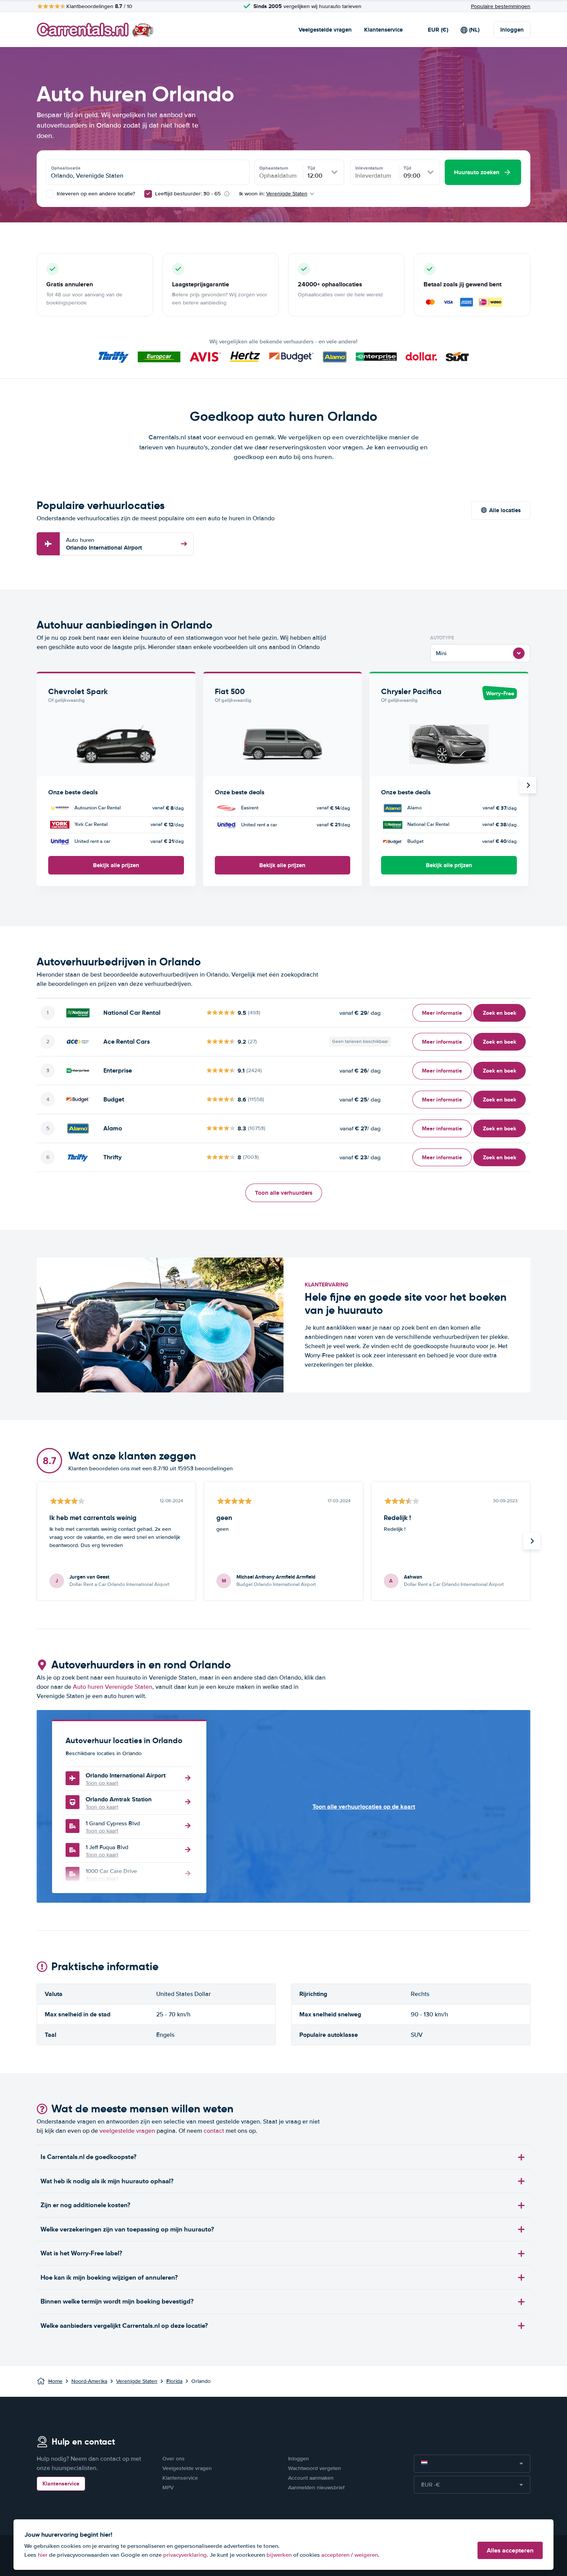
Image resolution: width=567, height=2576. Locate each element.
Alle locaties (505, 510)
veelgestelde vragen (127, 2131)
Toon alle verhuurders (284, 1193)
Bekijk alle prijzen (116, 865)
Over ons (174, 2459)
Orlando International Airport (104, 544)
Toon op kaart (102, 1783)
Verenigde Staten (137, 2381)
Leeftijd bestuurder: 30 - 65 (188, 194)
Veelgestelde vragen (325, 30)
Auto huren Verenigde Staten (113, 1687)
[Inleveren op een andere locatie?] (50, 194)
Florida (174, 2381)
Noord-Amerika (89, 2381)
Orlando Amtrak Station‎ (119, 1799)
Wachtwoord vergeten (315, 2468)
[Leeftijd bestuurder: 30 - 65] (148, 194)
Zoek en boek (499, 1013)
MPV (168, 2488)
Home (55, 2381)
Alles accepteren (510, 2550)
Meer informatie (442, 1013)
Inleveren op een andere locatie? (95, 194)
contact (214, 2131)
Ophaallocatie (66, 168)
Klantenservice (383, 30)
